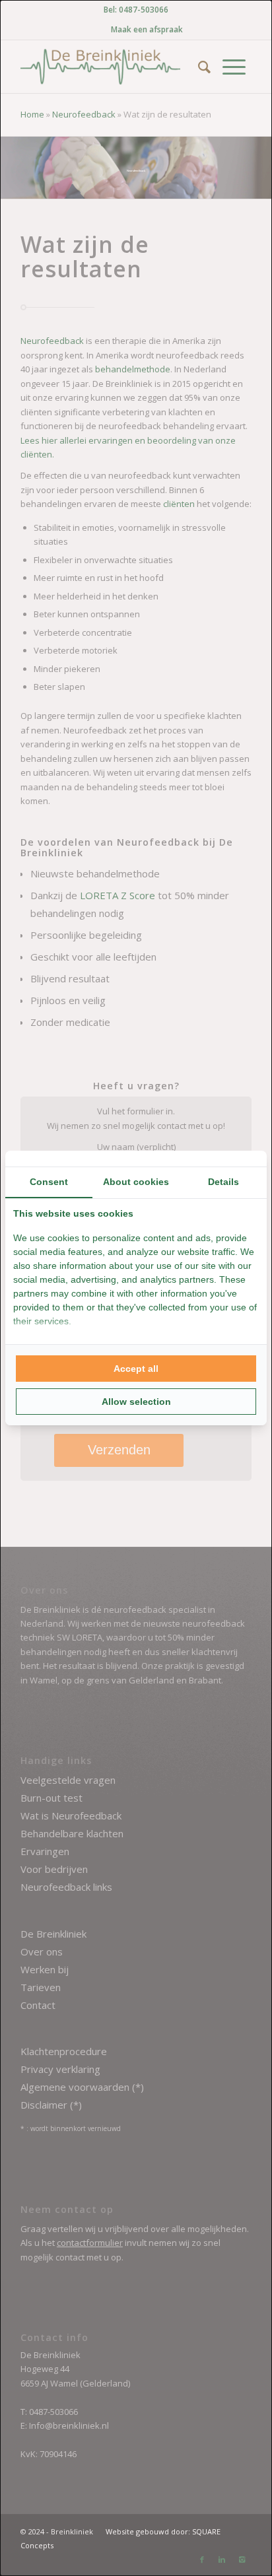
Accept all (136, 1369)
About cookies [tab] (136, 1182)
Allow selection (136, 1402)
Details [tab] (223, 1182)
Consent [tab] (49, 1182)
